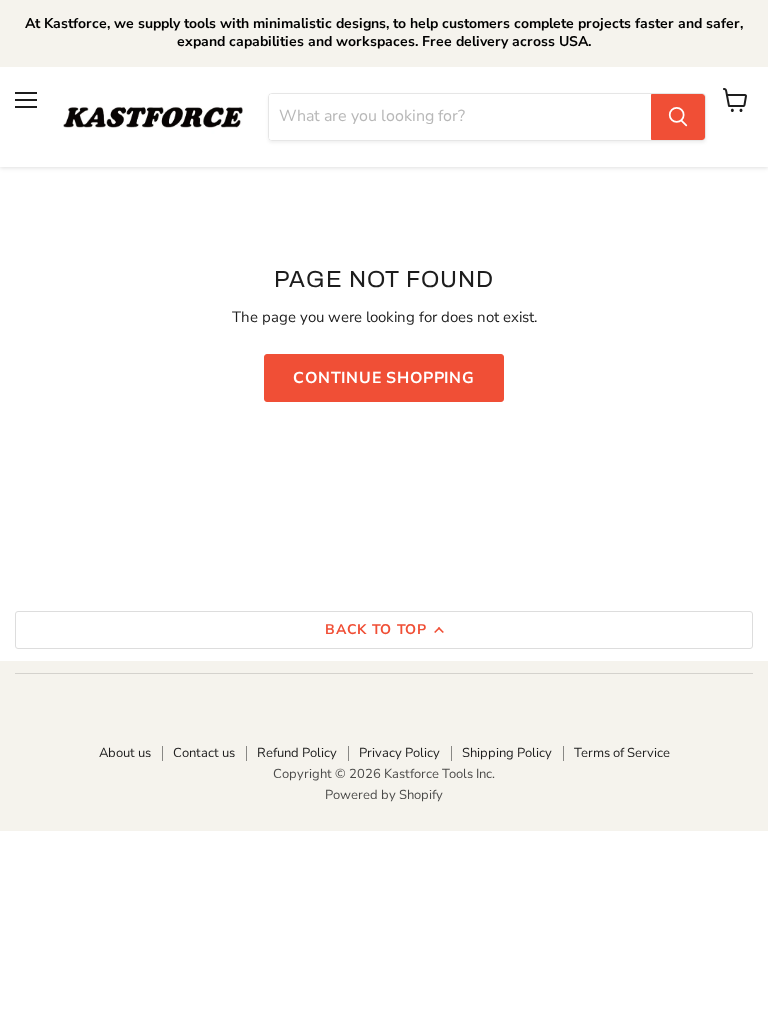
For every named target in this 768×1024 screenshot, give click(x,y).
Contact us (204, 753)
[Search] (678, 117)
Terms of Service (622, 753)
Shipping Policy (507, 753)
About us (125, 753)
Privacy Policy (399, 753)
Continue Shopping (384, 378)
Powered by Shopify (384, 795)
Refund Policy (297, 753)
